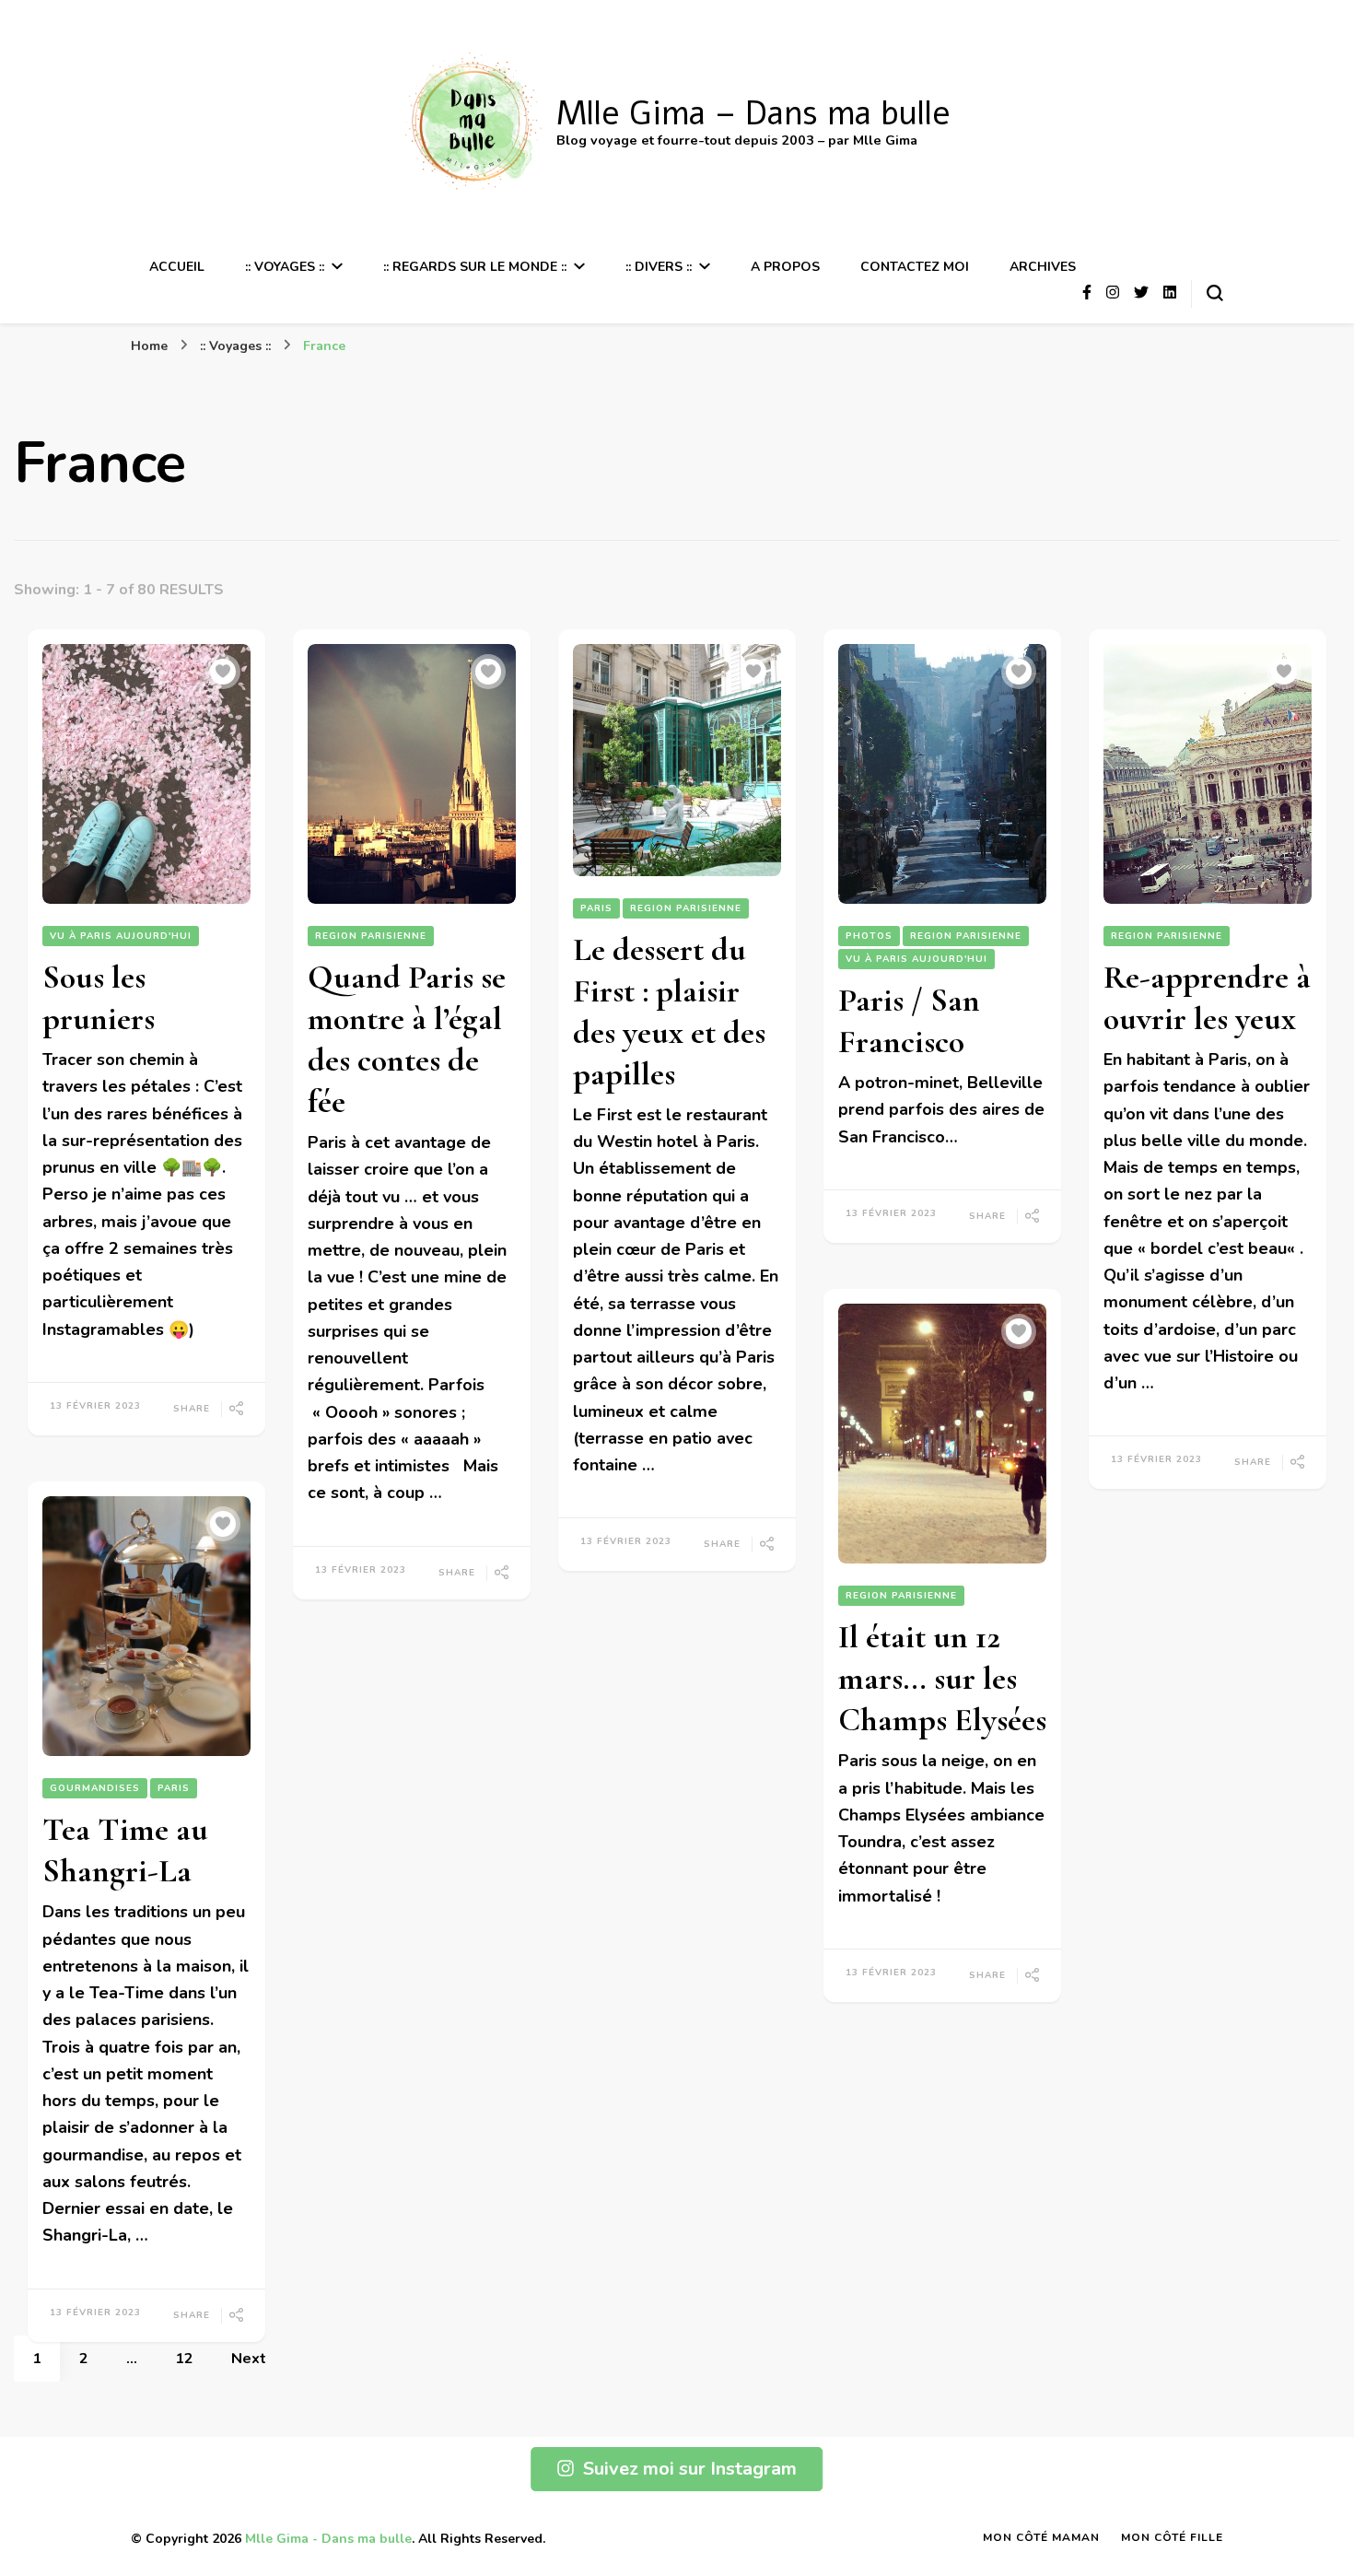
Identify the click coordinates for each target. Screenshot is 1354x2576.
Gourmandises (95, 1788)
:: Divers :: (659, 267)
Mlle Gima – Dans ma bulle (753, 114)
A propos (785, 267)
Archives (1043, 267)
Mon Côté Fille (1172, 2537)
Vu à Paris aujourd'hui (121, 936)
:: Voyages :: (285, 267)
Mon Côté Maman (1041, 2537)
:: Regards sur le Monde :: (475, 267)
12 (193, 2358)
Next (249, 2359)
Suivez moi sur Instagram (690, 2469)
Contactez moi (915, 267)
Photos (869, 936)
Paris (596, 908)
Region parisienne (371, 936)
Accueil (177, 267)
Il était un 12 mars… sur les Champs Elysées (942, 1678)
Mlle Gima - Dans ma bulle (328, 2539)
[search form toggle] (1215, 293)
